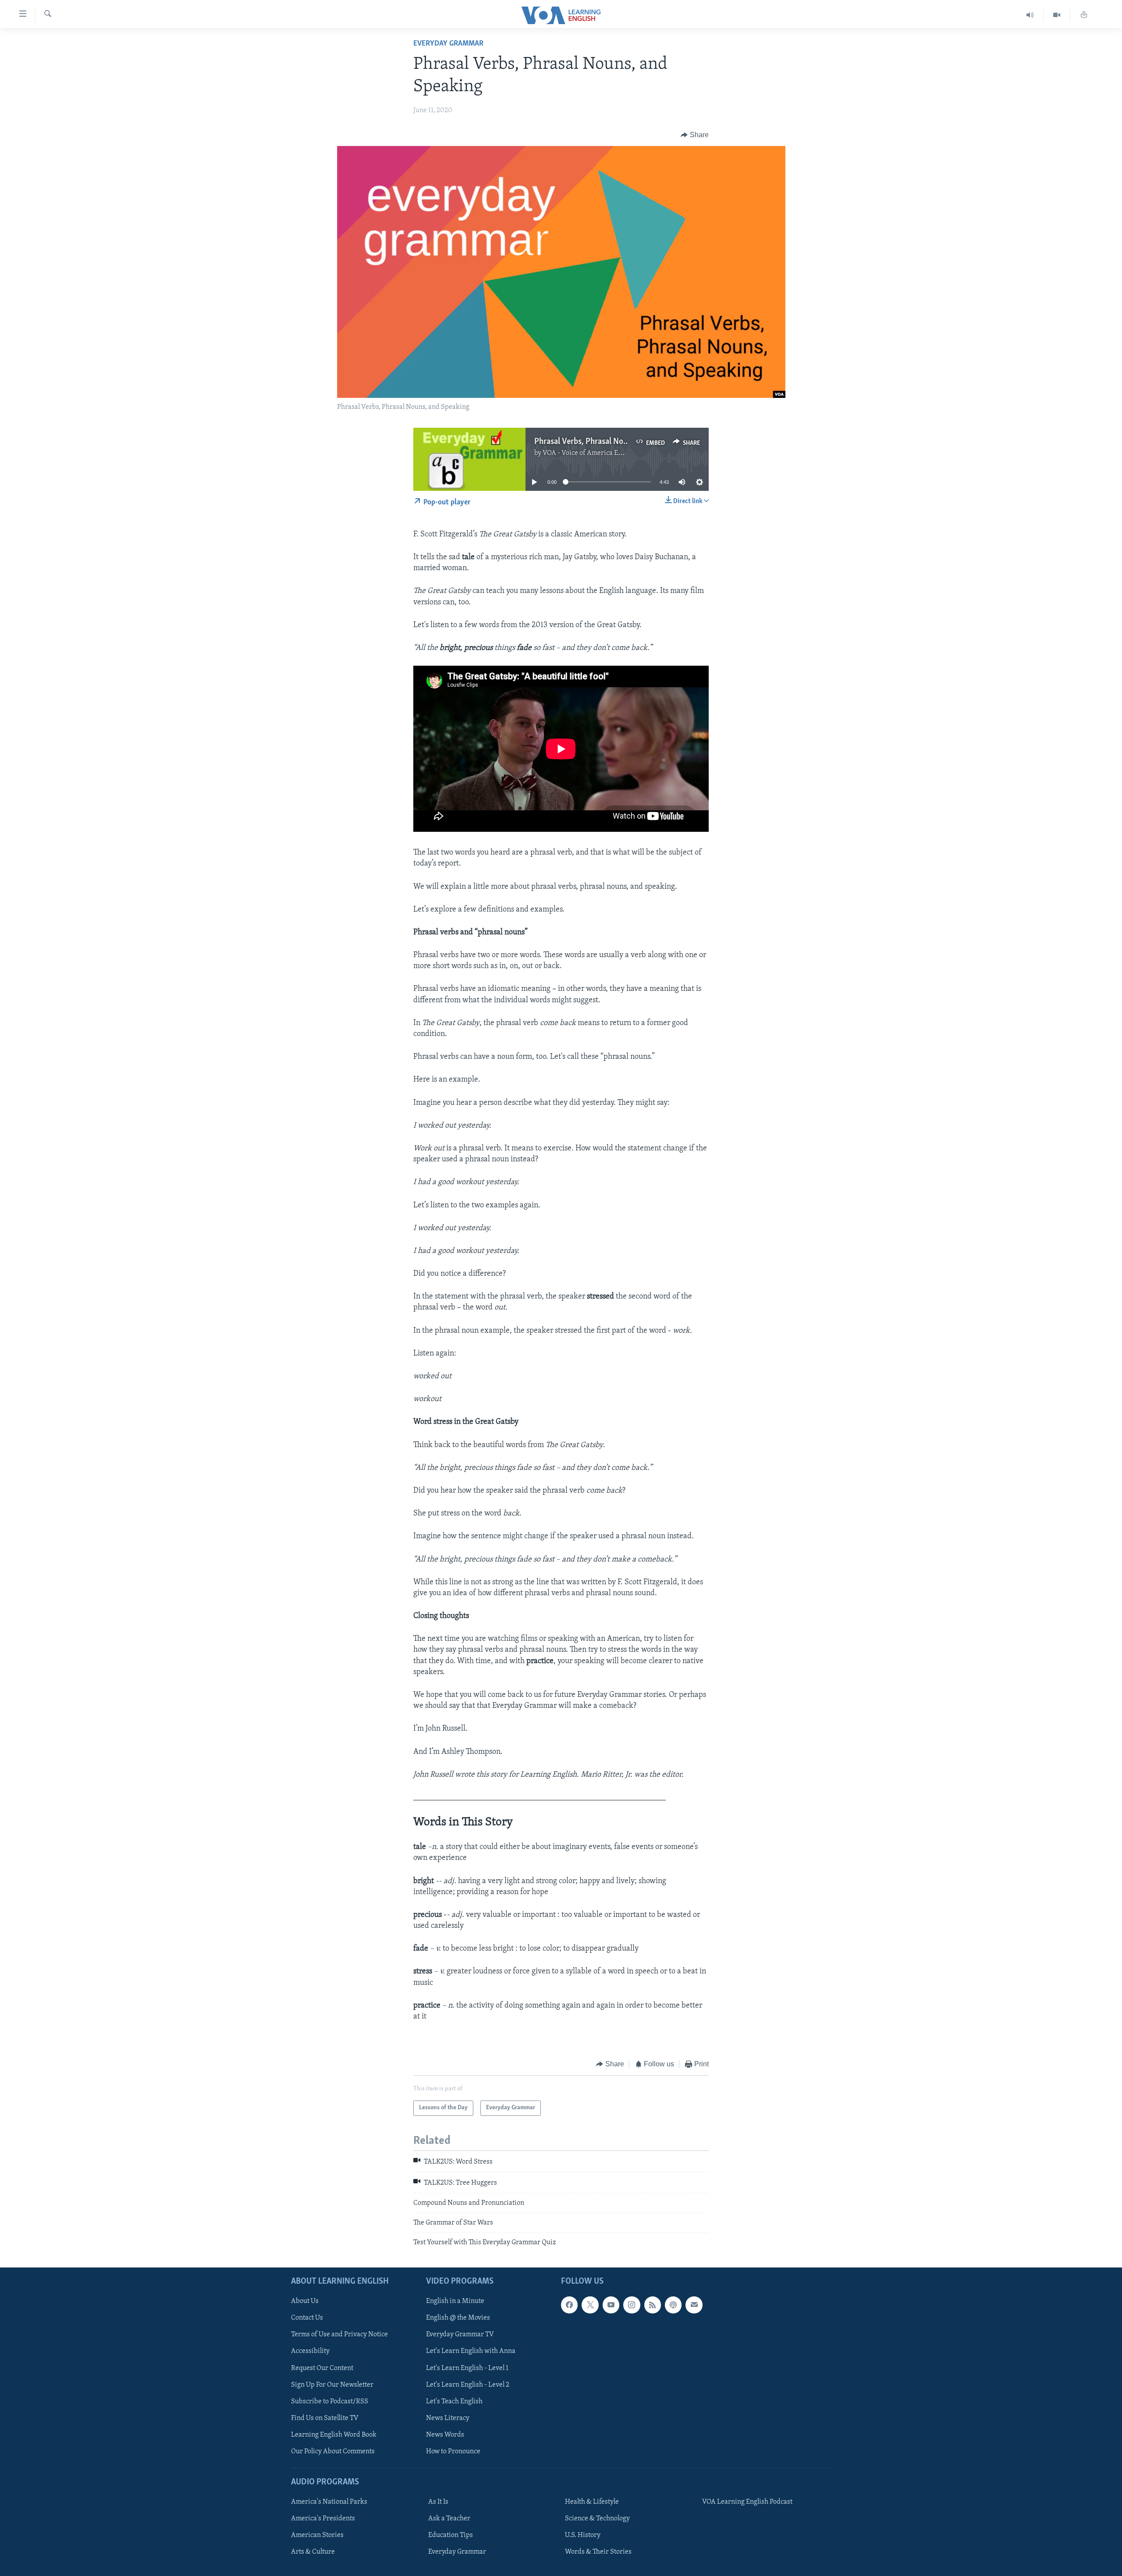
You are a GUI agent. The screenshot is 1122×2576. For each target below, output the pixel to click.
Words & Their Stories (598, 2552)
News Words (445, 2434)
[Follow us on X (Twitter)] (590, 2305)
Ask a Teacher (449, 2519)
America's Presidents (323, 2519)
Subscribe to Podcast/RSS (330, 2401)
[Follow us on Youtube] (611, 2305)
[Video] (1057, 15)
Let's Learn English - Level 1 (467, 2368)
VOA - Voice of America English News (599, 453)
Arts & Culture (313, 2552)
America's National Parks (329, 2502)
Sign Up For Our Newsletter (332, 2384)
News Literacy (448, 2418)
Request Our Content (322, 2368)
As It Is (438, 2502)
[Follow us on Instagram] (632, 2305)
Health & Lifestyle (592, 2502)
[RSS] (653, 2305)
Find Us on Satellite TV (325, 2418)
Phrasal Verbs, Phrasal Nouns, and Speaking (610, 442)
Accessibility (310, 2351)
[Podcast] (673, 2305)
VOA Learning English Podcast (747, 2502)
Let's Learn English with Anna (471, 2351)
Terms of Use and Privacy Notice (339, 2335)
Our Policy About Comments (333, 2452)
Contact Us (307, 2318)
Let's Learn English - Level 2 (468, 2384)
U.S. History (583, 2535)
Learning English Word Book (334, 2434)
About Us (305, 2301)
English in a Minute (455, 2301)
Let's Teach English (454, 2401)
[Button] (695, 135)
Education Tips (451, 2535)
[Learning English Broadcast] (1030, 15)
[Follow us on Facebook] (569, 2305)
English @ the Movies (458, 2318)
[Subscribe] (694, 2305)
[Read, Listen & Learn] (1084, 15)
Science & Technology (597, 2519)
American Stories (317, 2535)
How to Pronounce (453, 2452)
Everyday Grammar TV (460, 2335)
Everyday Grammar (448, 44)
